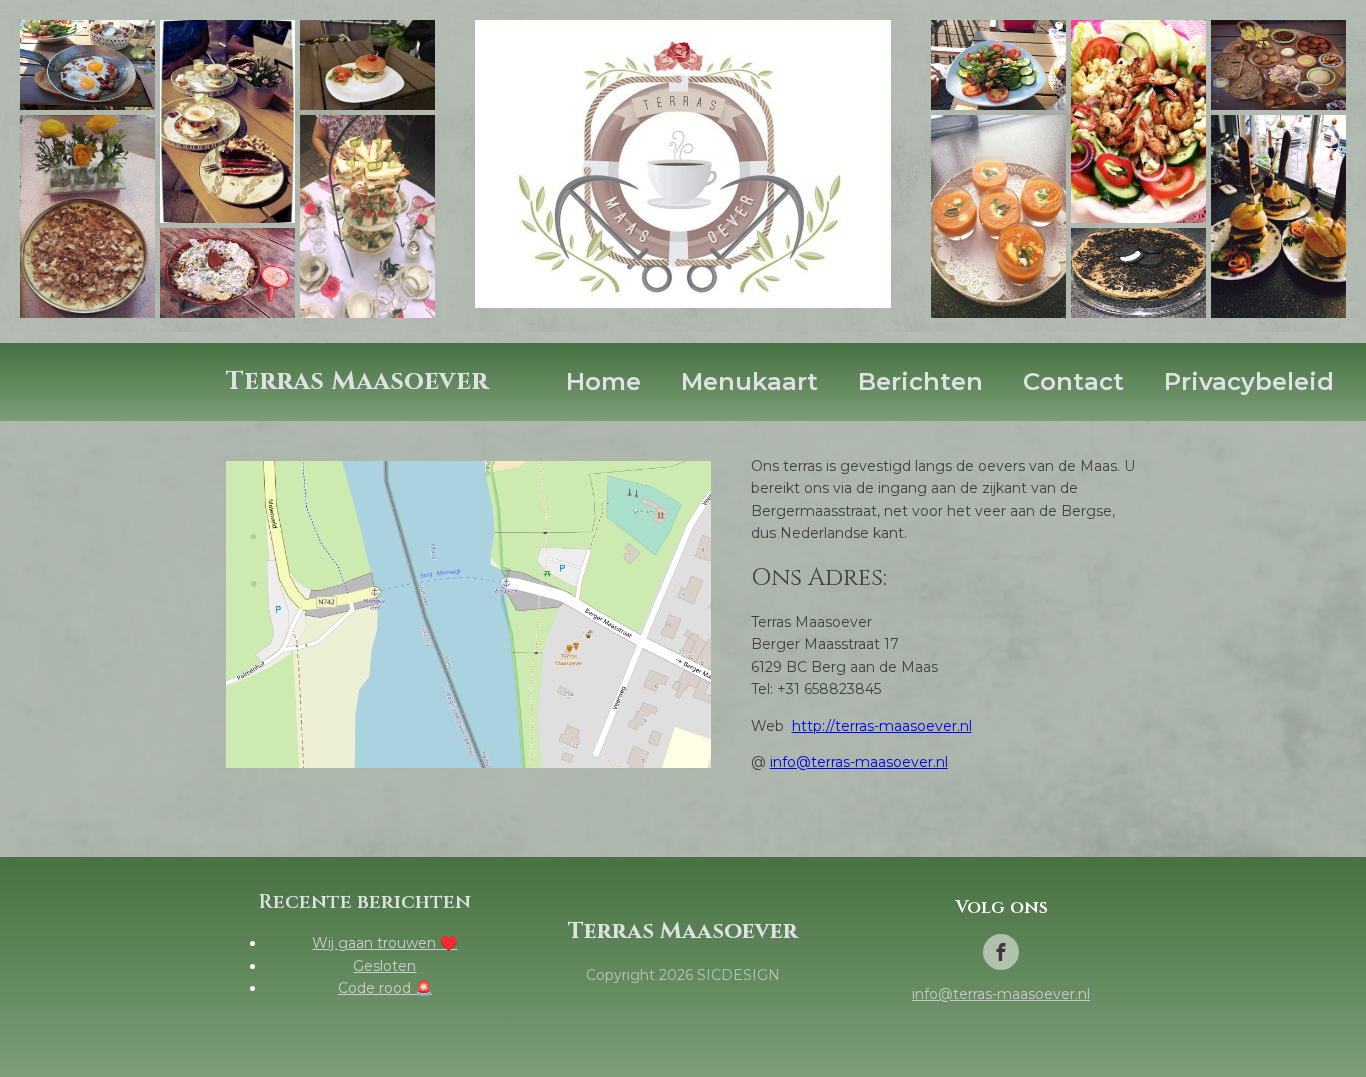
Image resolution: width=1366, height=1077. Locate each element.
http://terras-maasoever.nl (882, 726)
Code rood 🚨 (385, 988)
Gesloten (384, 966)
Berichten (920, 381)
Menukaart (749, 381)
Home (603, 381)
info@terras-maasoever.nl (859, 762)
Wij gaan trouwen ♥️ (384, 943)
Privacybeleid (1249, 381)
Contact (1073, 381)
